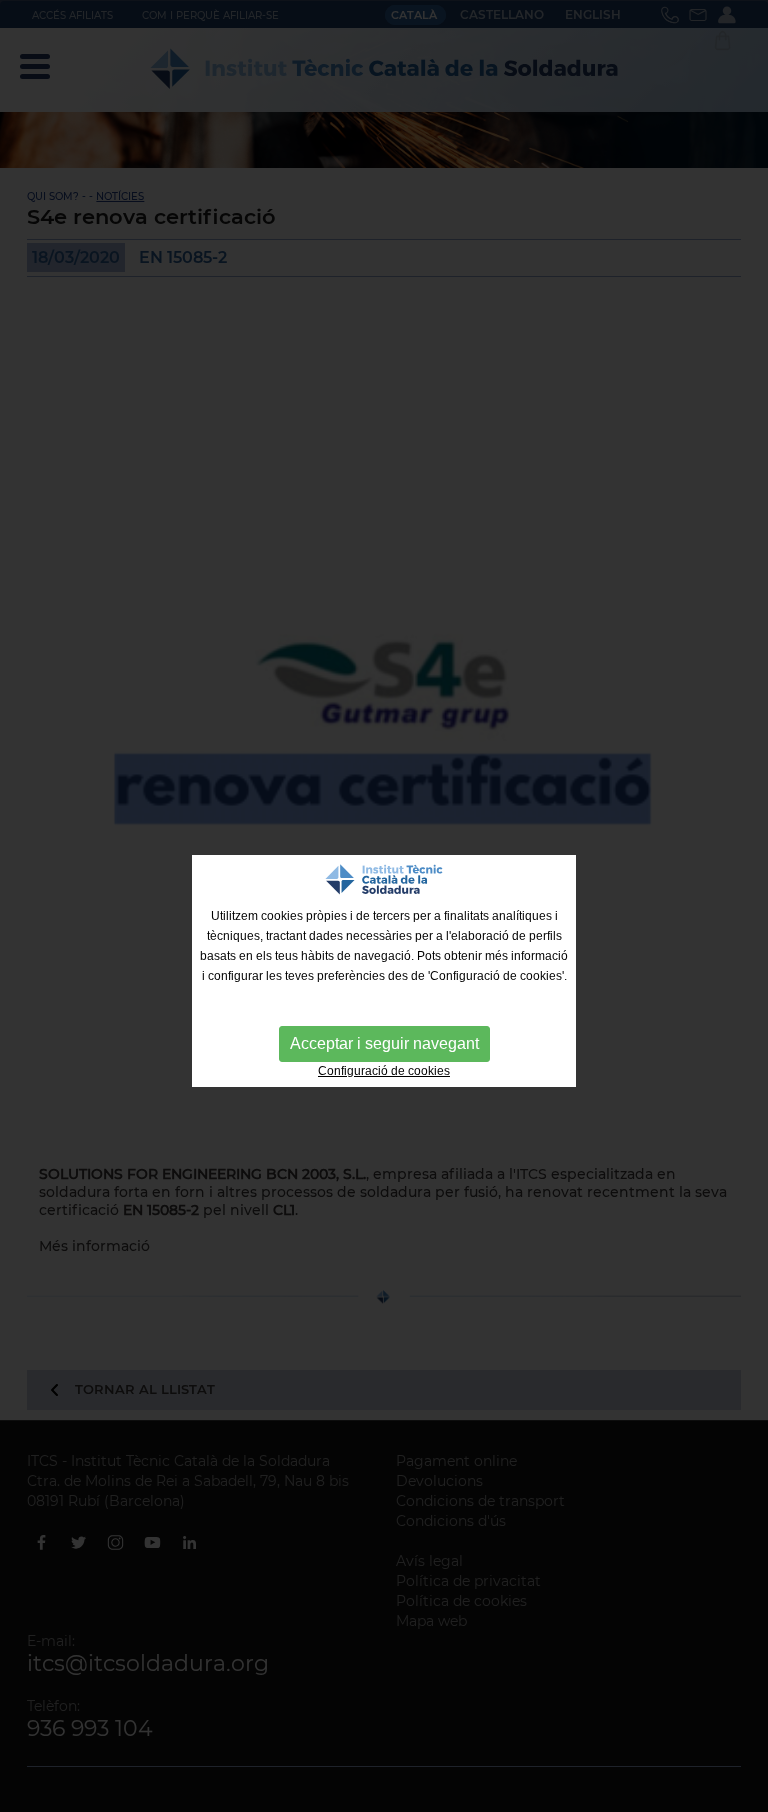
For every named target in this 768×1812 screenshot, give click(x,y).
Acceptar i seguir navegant (384, 1043)
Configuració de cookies (384, 1071)
